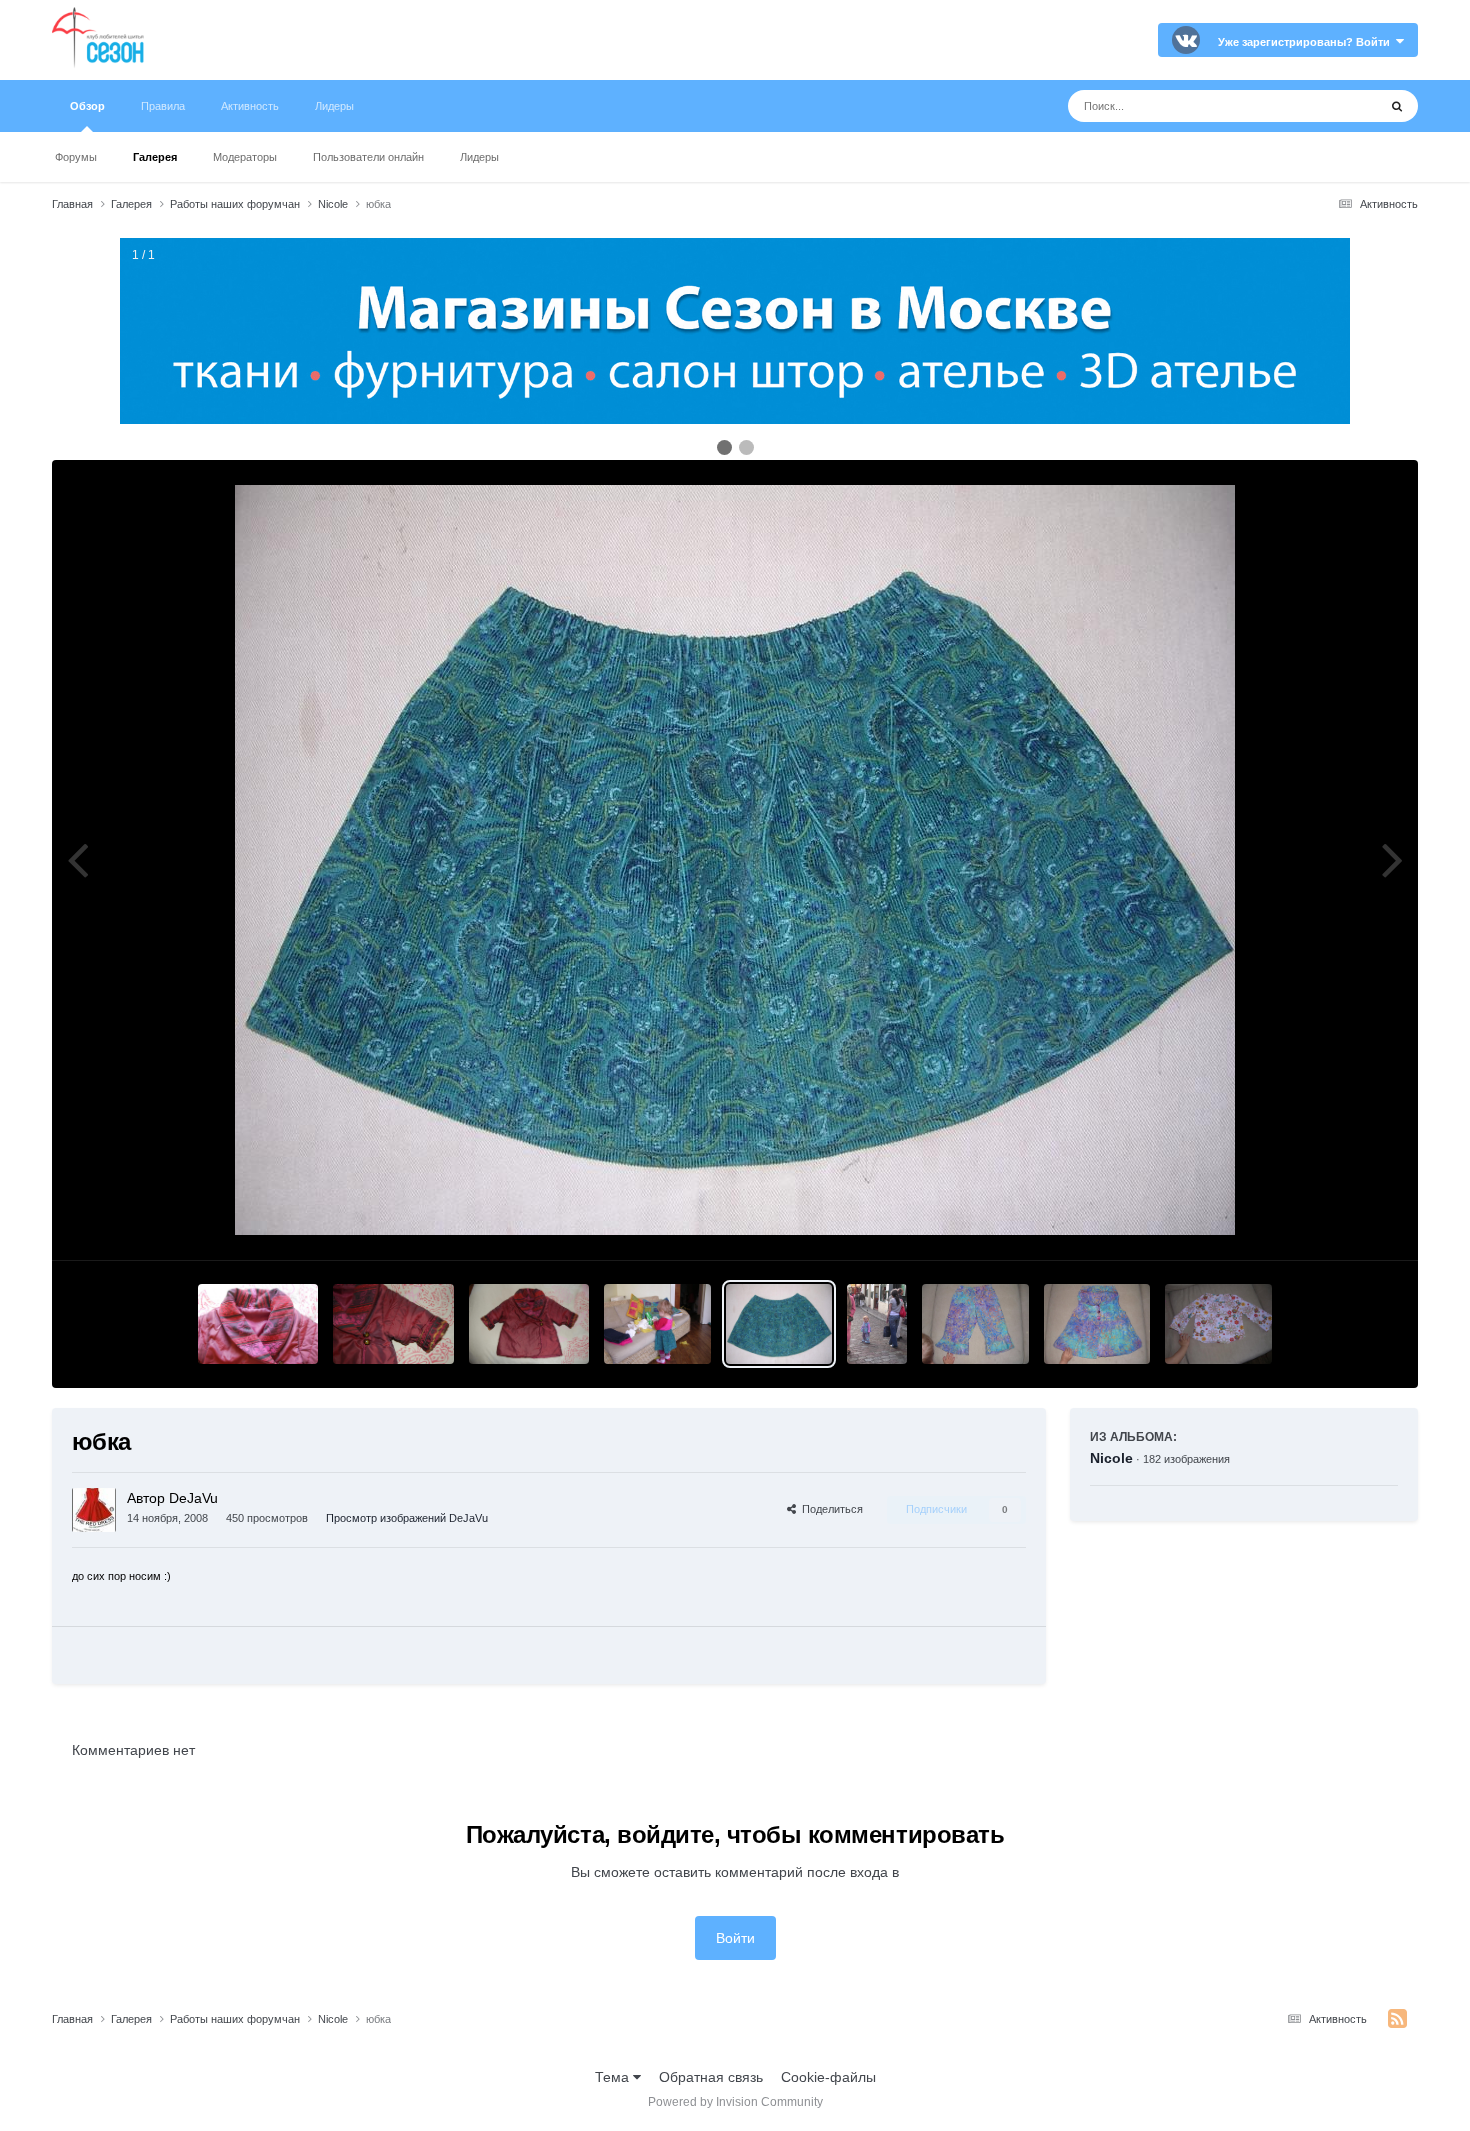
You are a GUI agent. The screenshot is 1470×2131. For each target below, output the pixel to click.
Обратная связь (711, 2077)
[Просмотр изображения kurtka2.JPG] (258, 1324)
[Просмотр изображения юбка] (657, 1324)
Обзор (87, 106)
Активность (250, 106)
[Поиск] (1397, 106)
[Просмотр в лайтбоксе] (735, 860)
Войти (735, 1938)
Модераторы (245, 157)
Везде (1331, 106)
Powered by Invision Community (735, 2102)
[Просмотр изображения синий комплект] (975, 1324)
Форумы (76, 157)
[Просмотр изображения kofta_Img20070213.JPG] (1218, 1324)
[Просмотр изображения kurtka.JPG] (393, 1324)
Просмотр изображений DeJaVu (407, 1518)
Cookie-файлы (828, 2077)
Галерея (155, 157)
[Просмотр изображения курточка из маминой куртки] (529, 1324)
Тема (614, 2077)
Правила (163, 106)
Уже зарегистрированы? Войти (1307, 42)
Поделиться (829, 1509)
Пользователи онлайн (368, 157)
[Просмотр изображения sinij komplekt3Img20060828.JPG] (877, 1324)
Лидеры (479, 157)
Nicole (1111, 1458)
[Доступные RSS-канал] (1397, 2019)
